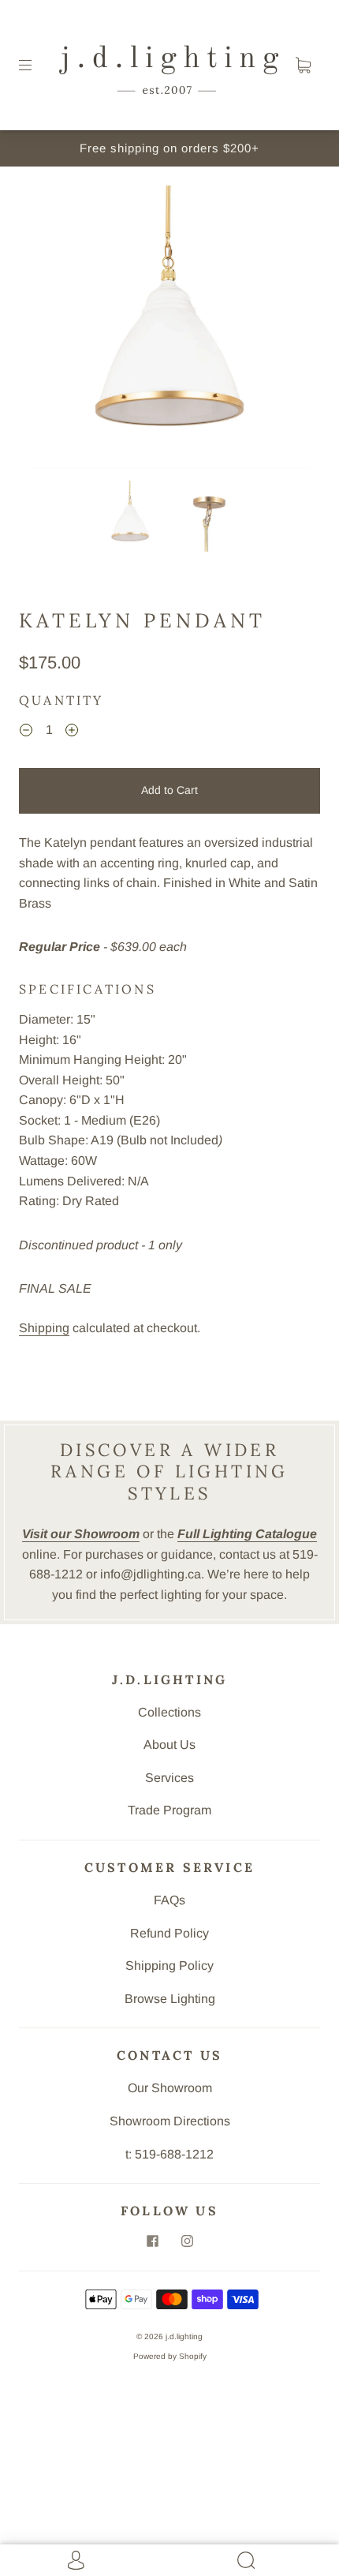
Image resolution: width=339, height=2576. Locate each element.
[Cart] (303, 66)
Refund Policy (169, 1933)
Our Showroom (170, 2088)
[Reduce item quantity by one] (26, 732)
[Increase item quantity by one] (72, 732)
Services (169, 1778)
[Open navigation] (36, 66)
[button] (57, 330)
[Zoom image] (170, 330)
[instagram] (187, 2241)
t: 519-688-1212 (169, 2154)
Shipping (44, 1328)
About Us (169, 1745)
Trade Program (169, 1810)
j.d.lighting (184, 2336)
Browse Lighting (170, 1999)
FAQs (169, 1900)
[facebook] (152, 2241)
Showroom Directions (170, 2121)
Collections (169, 1712)
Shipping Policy (169, 1966)
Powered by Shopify (170, 2356)
